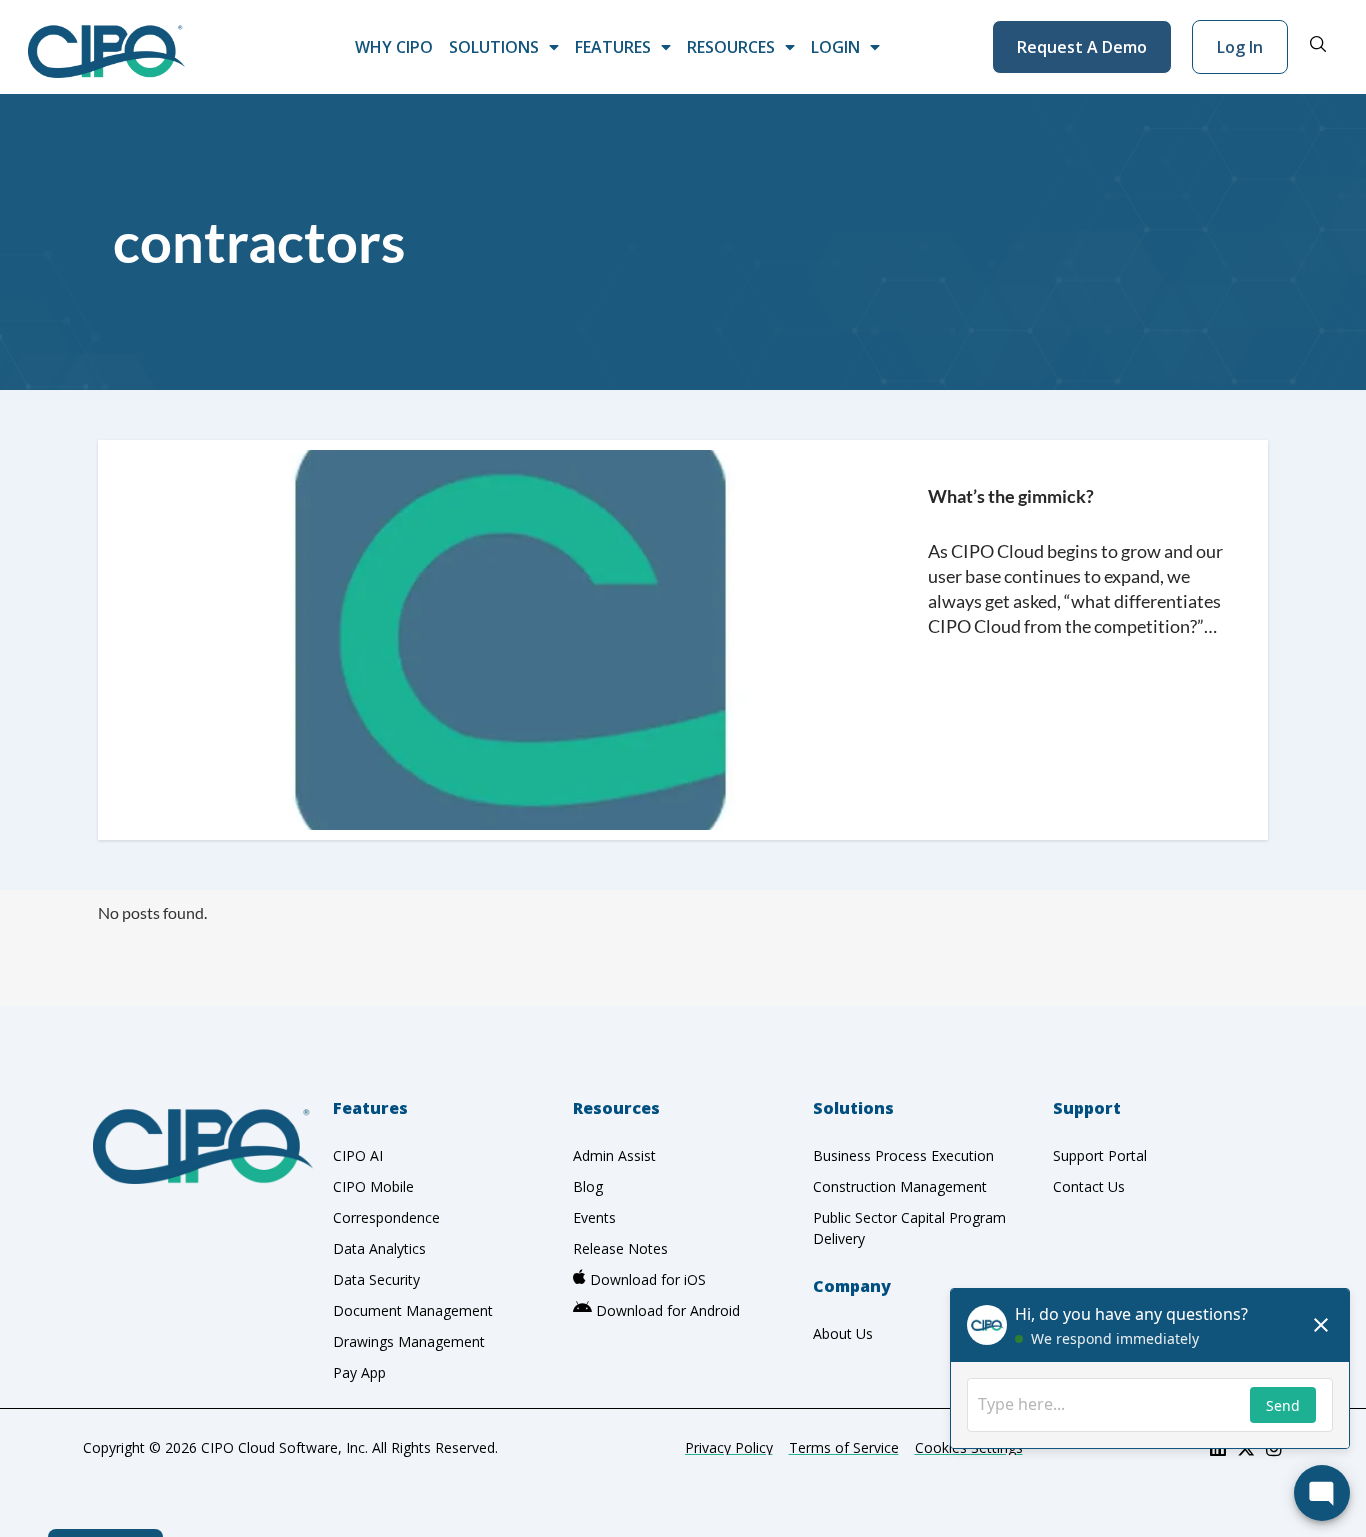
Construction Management (900, 1186)
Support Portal (1100, 1155)
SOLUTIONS (494, 47)
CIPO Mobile (373, 1186)
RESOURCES (731, 47)
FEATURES (613, 47)
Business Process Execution (903, 1155)
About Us (843, 1333)
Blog (588, 1186)
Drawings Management (409, 1341)
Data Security (376, 1279)
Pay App (359, 1372)
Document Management (413, 1310)
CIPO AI (358, 1155)
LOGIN (835, 47)
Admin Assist (614, 1155)
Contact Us (1089, 1186)
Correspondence (386, 1217)
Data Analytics (379, 1248)
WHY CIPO (394, 47)
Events (594, 1217)
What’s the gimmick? (1011, 496)
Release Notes (620, 1248)
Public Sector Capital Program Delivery (909, 1228)
